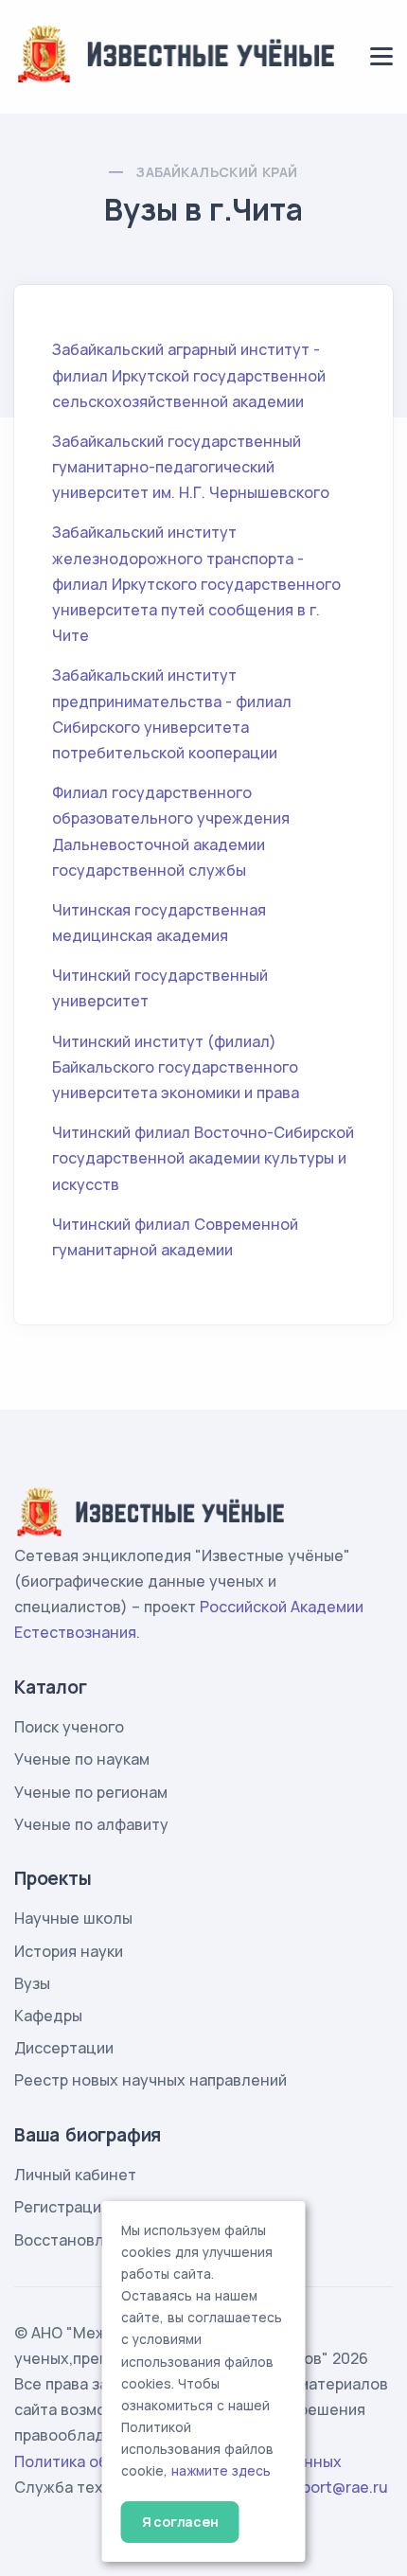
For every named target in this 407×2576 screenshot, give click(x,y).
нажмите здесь (221, 2471)
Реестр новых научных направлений (150, 2080)
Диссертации (64, 2048)
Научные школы (73, 1918)
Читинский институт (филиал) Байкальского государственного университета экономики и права (176, 1067)
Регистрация (62, 2207)
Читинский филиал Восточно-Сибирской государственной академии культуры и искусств (203, 1158)
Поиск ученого (69, 1727)
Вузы (32, 1983)
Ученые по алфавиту (91, 1824)
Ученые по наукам (82, 1759)
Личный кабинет (75, 2175)
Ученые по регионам (91, 1792)
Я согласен (180, 2522)
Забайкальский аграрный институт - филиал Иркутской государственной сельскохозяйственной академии (189, 375)
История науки (69, 1951)
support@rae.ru (332, 2487)
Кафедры (48, 2016)
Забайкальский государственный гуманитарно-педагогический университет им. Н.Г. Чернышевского (191, 467)
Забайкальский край (216, 172)
